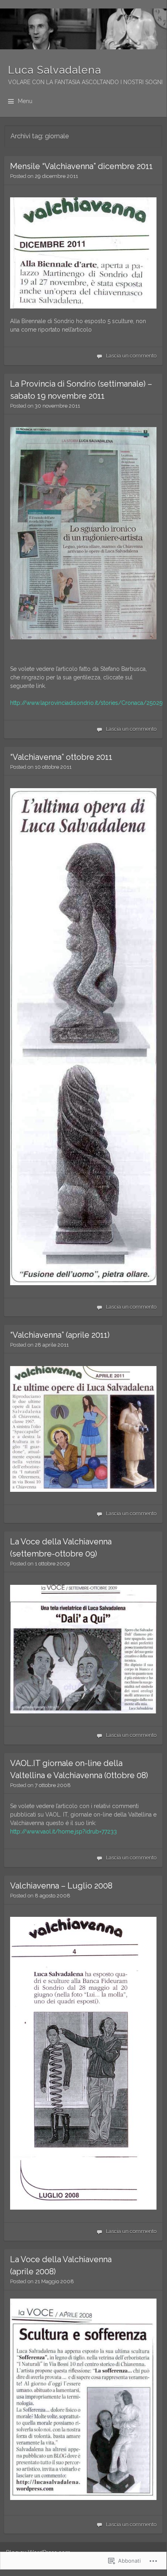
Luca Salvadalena (55, 70)
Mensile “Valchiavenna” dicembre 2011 (81, 166)
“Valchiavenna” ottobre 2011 (61, 757)
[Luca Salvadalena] (83, 29)
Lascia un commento (131, 356)
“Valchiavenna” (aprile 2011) (60, 1335)
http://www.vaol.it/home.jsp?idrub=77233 (63, 1832)
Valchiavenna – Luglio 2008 (61, 1886)
